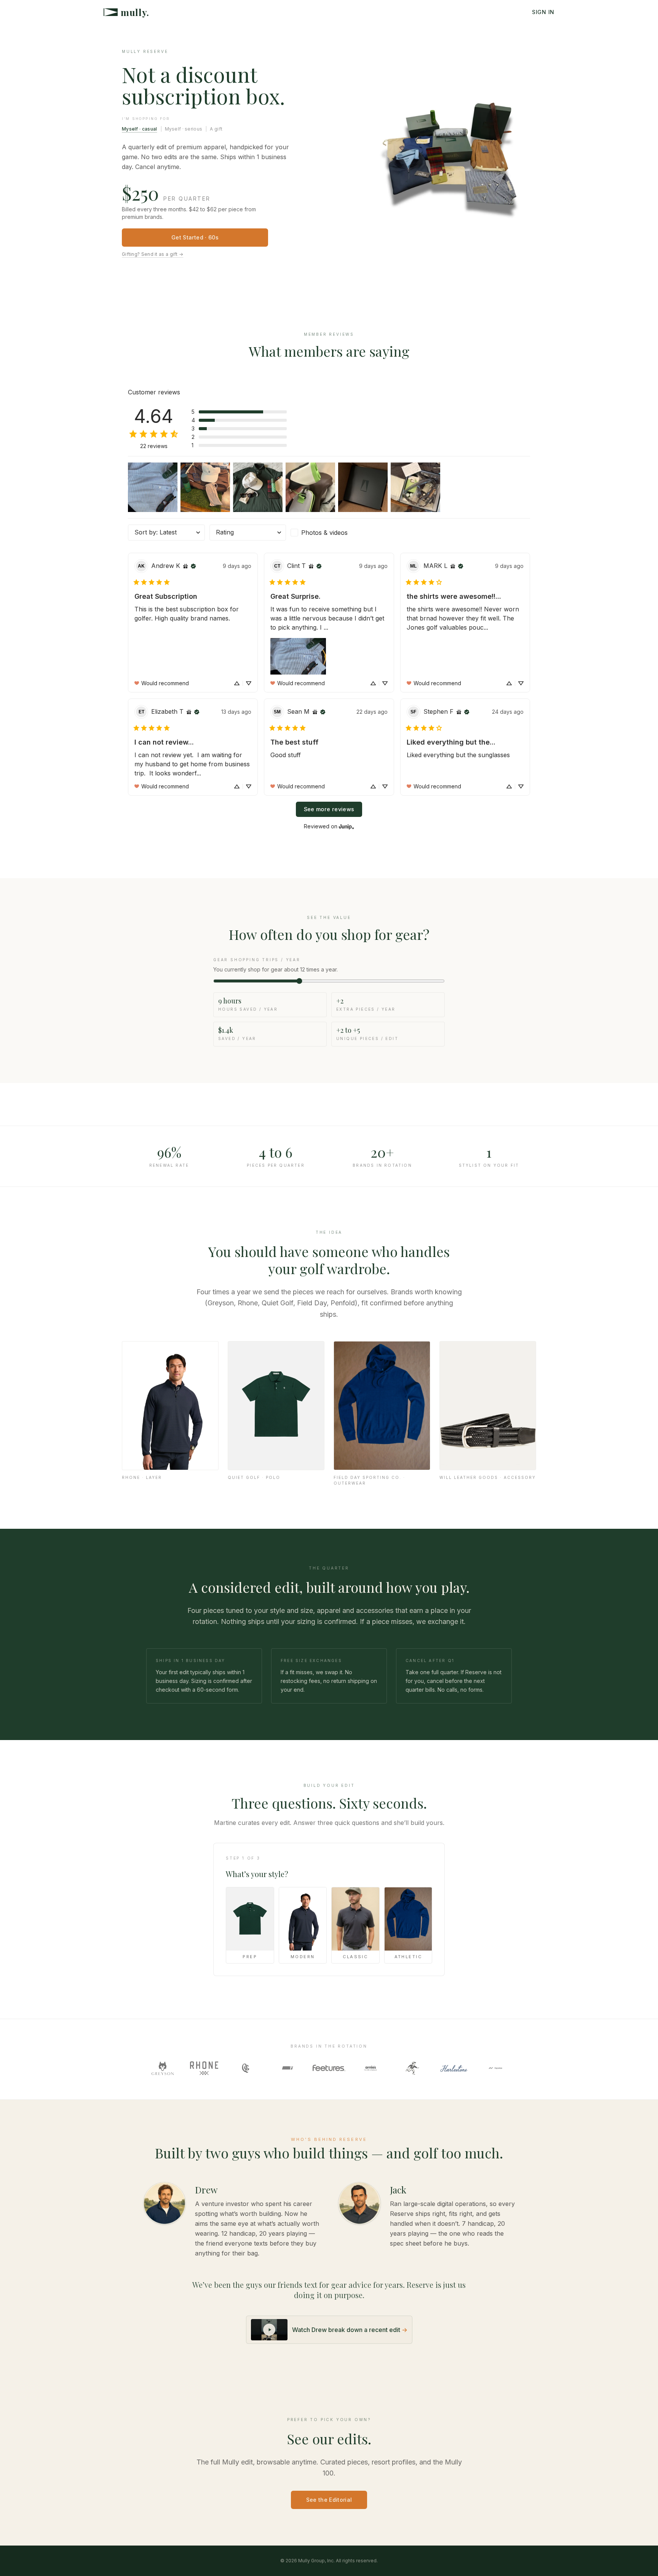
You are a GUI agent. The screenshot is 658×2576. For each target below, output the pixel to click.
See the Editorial (329, 2500)
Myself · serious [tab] (184, 129)
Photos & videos (324, 533)
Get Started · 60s (195, 237)
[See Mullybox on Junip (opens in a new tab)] (347, 826)
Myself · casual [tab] (140, 129)
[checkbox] (329, 533)
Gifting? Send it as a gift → (153, 254)
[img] (185, 566)
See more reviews (329, 809)
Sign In (543, 12)
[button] (239, 412)
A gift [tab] (216, 129)
